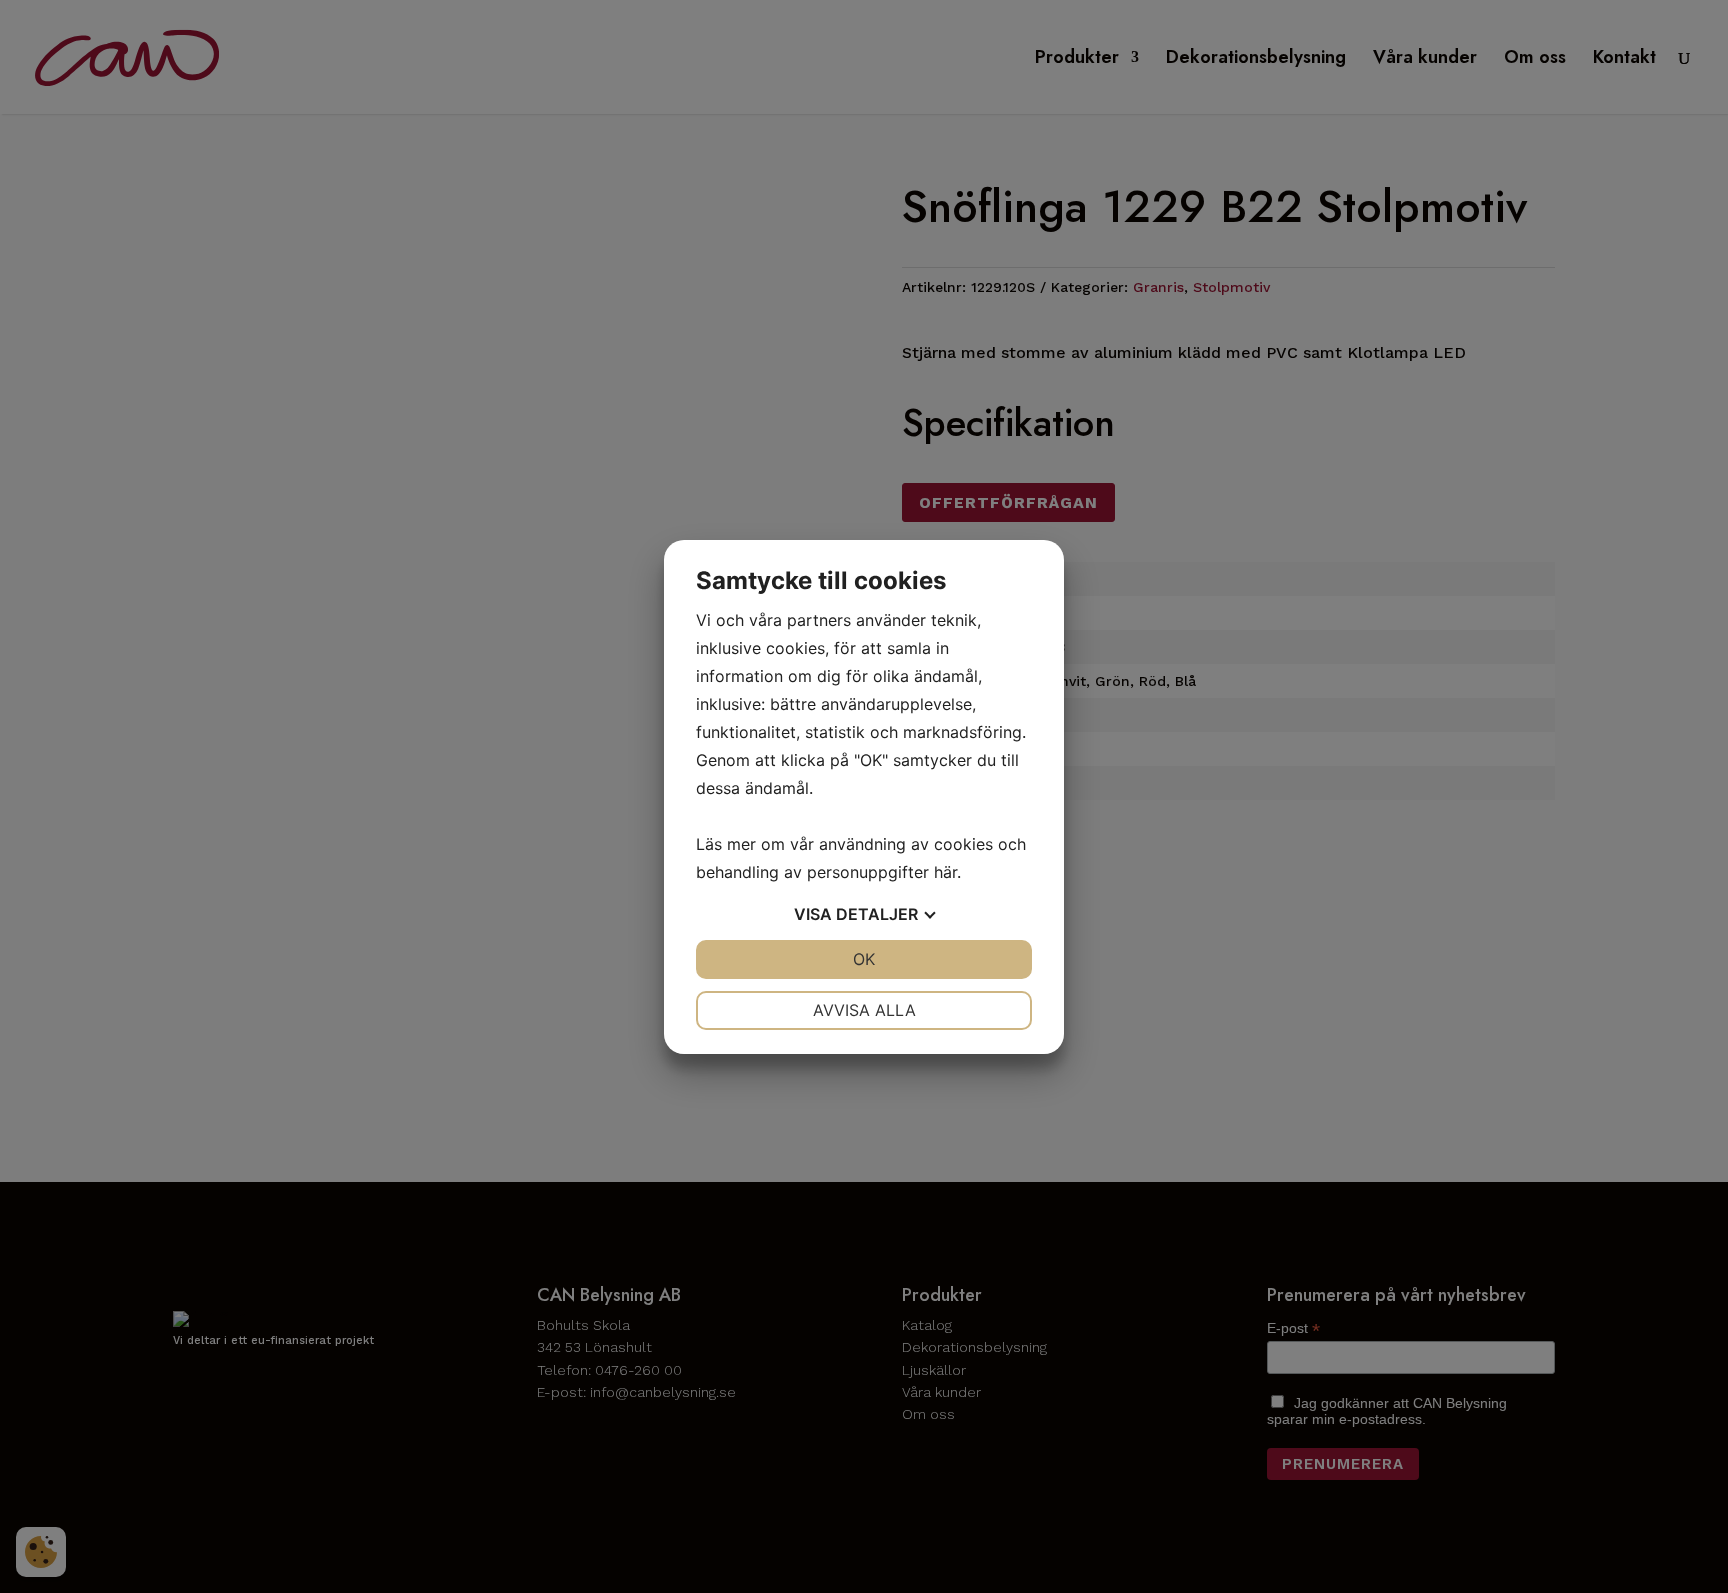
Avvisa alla (864, 1010)
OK (864, 959)
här (945, 872)
